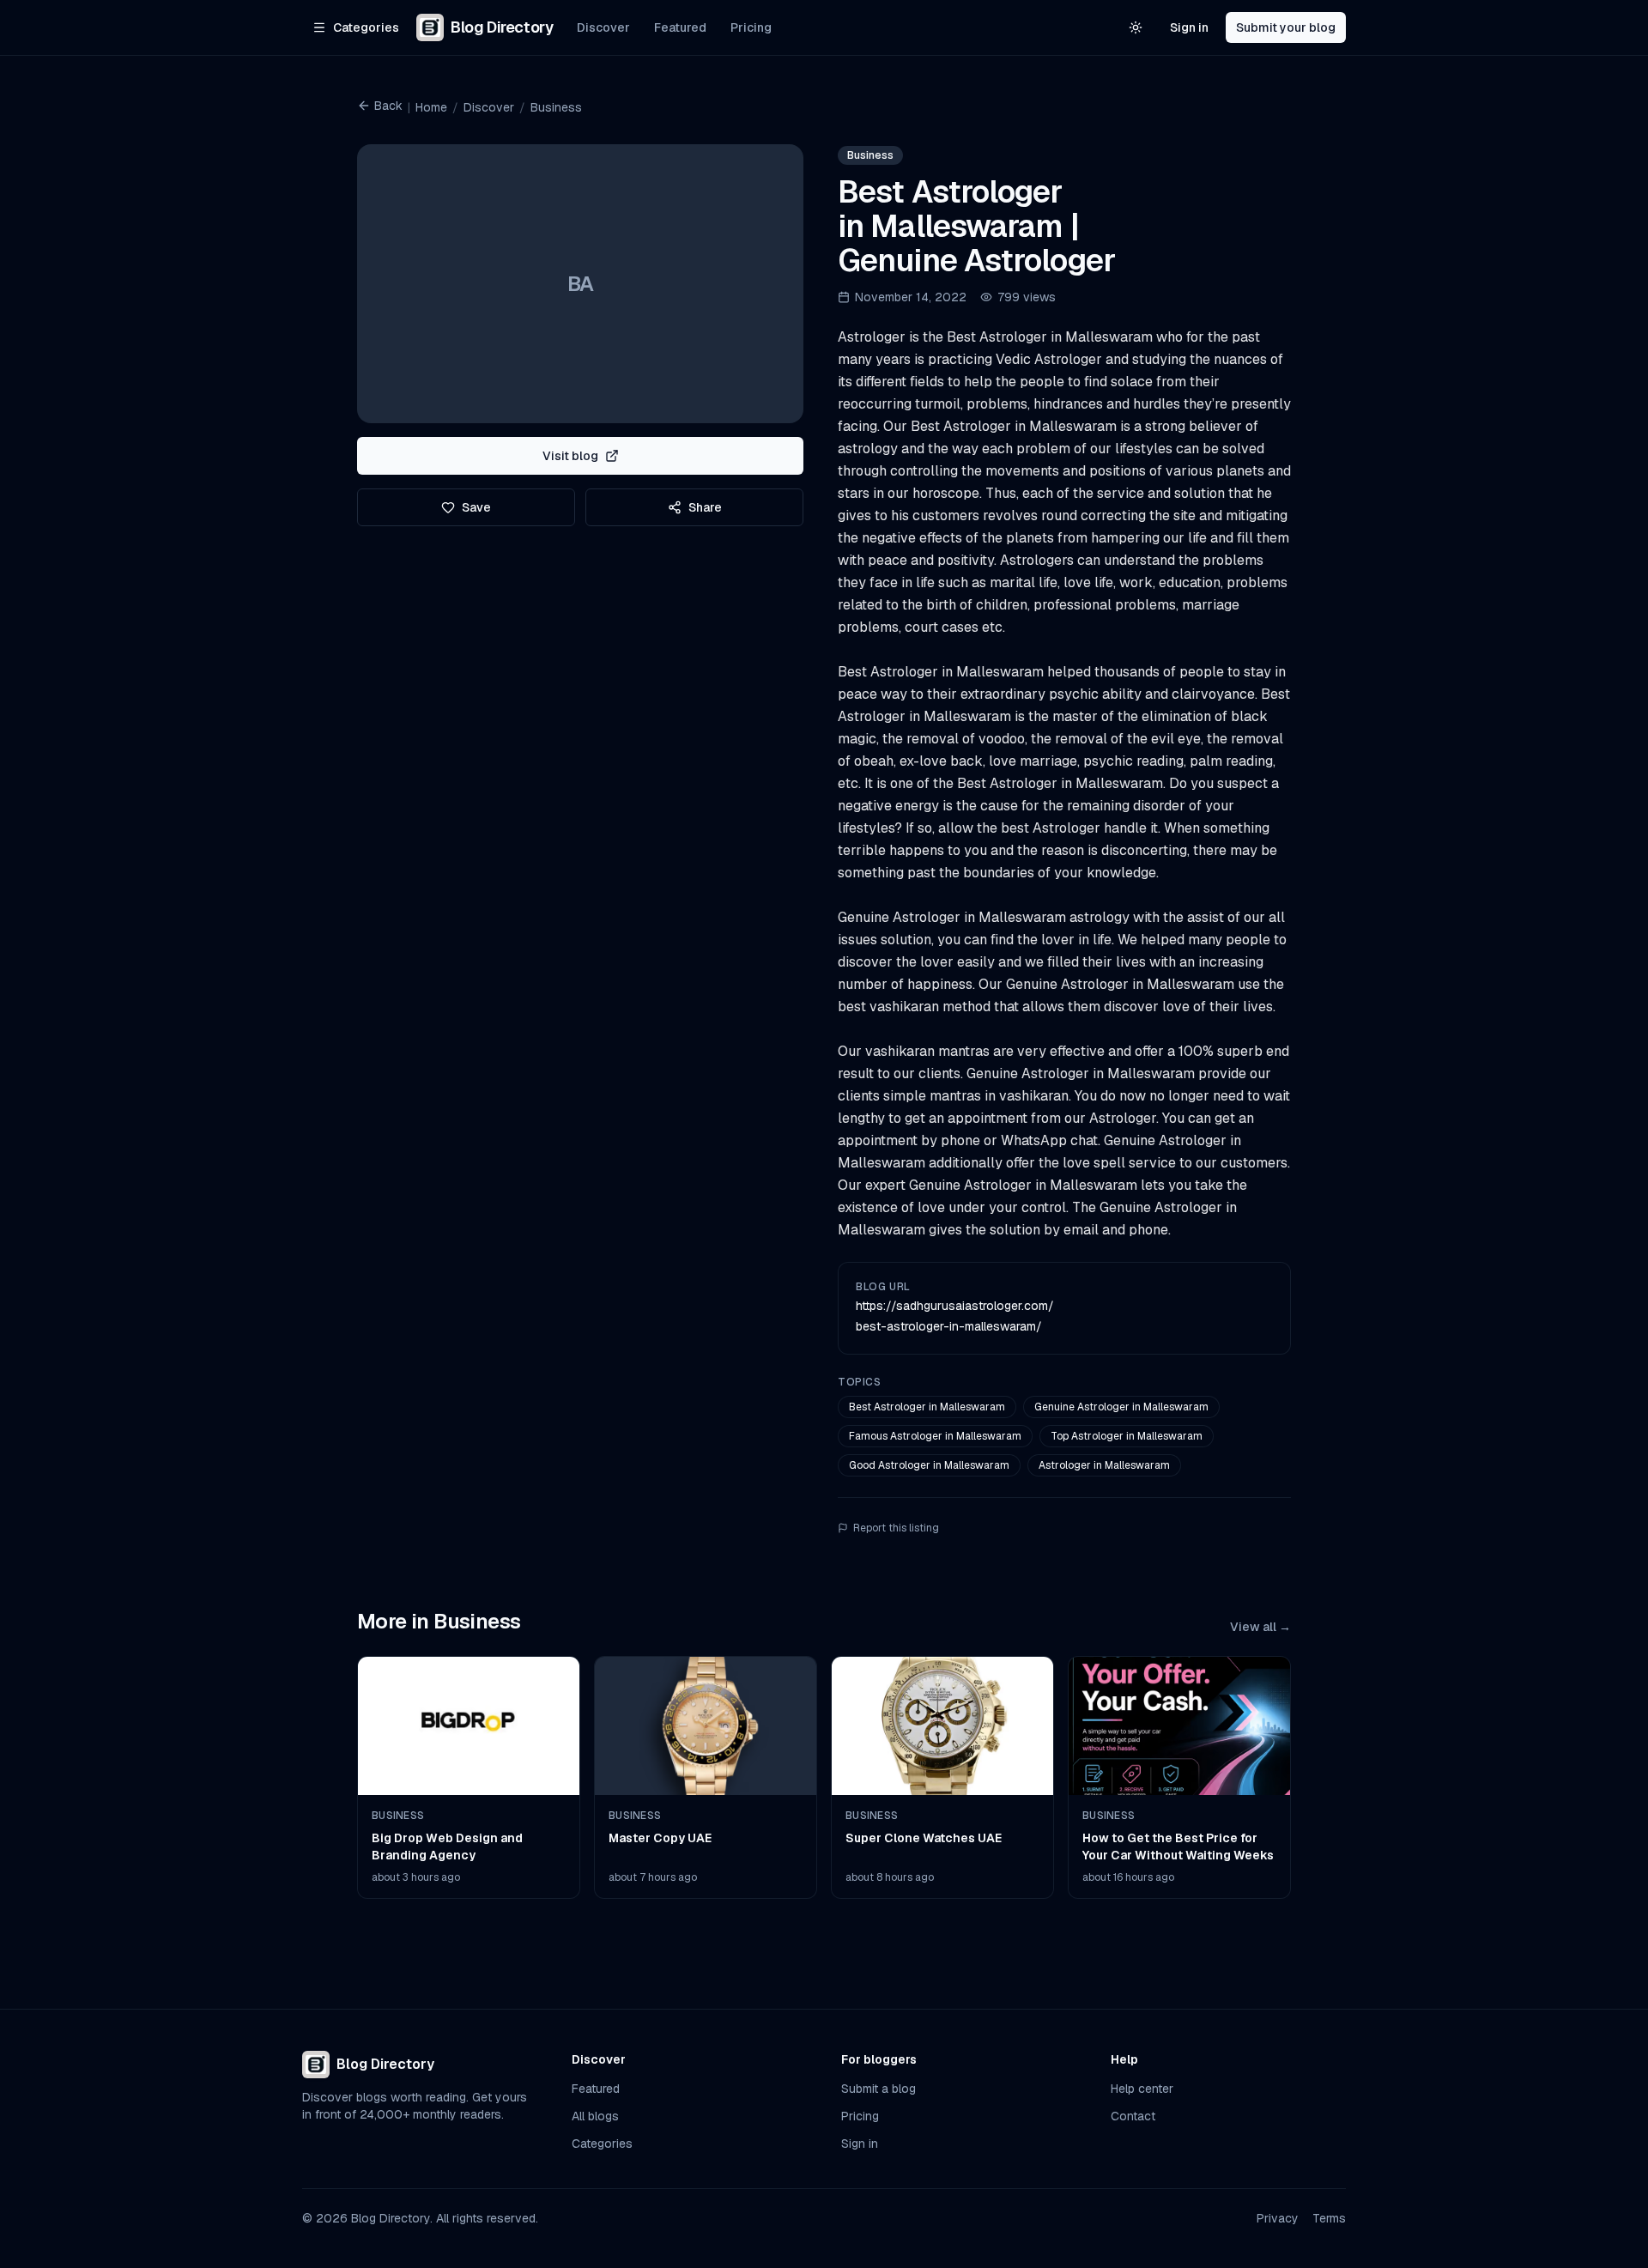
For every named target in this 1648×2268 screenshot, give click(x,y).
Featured (680, 27)
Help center (1142, 2089)
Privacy (1278, 2218)
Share (705, 507)
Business (556, 107)
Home (431, 107)
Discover (603, 27)
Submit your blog (1286, 27)
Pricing (751, 27)
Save (476, 507)
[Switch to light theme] (1136, 27)
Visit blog (570, 456)
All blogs (595, 2116)
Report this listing (896, 1528)
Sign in (1189, 27)
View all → (1260, 1627)
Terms (1329, 2218)
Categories (602, 2144)
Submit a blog (879, 2089)
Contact (1133, 2116)
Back (388, 106)
